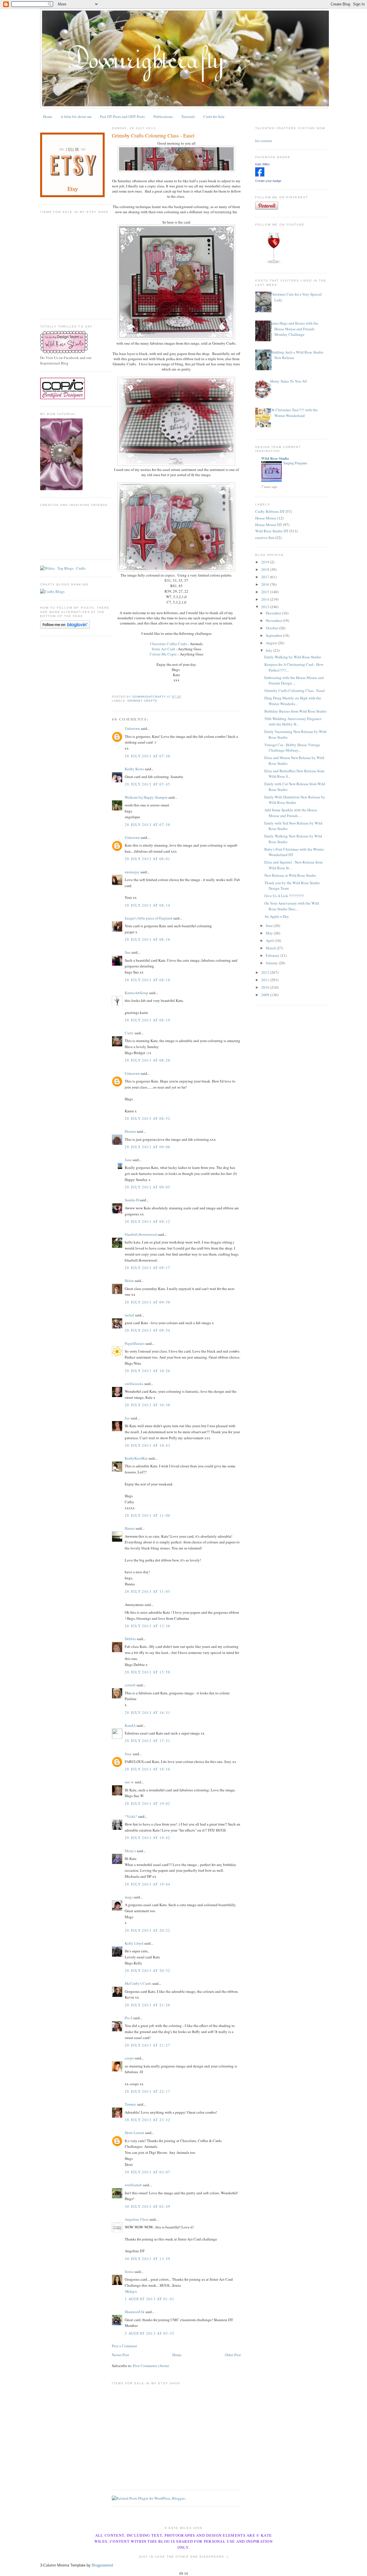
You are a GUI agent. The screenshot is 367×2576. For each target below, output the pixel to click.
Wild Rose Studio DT (272, 531)
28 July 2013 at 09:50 (148, 1302)
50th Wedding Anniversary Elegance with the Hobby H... (293, 721)
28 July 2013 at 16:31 (148, 1712)
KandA (130, 1725)
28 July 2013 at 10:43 (148, 1445)
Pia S (129, 2018)
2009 (266, 995)
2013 (266, 607)
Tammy (130, 2104)
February (273, 955)
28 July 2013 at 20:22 (148, 1930)
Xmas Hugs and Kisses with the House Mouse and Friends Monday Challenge (294, 329)
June (270, 926)
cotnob (130, 1685)
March (271, 948)
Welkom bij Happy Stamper (146, 797)
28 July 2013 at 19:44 (148, 1884)
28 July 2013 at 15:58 (148, 1672)
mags (129, 1897)
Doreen (130, 1131)
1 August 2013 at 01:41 (150, 2299)
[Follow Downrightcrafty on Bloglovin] (65, 627)
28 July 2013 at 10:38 (148, 1405)
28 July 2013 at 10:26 (148, 1371)
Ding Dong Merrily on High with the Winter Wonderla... (293, 701)
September (274, 635)
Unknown (132, 728)
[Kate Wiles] (260, 175)
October (272, 628)
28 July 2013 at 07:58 (148, 825)
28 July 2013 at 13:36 (148, 1626)
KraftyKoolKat (136, 1458)
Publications (163, 117)
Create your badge (268, 181)
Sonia (129, 2272)
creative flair (265, 538)
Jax (127, 1418)
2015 (266, 592)
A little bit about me (76, 117)
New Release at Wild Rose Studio (290, 875)
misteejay (132, 872)
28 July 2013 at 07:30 (148, 756)
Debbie (130, 1639)
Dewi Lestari (134, 2133)
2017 (266, 577)
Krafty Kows (134, 769)
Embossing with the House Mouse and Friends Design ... (294, 680)
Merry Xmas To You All (288, 381)
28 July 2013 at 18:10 (148, 1769)
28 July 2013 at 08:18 (148, 980)
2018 (266, 569)
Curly (129, 1033)
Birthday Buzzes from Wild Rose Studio (295, 711)
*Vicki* (131, 1816)
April (270, 940)
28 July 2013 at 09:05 (148, 1187)
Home (48, 117)
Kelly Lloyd (134, 1943)
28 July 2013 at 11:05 (148, 1591)
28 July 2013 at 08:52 (148, 1118)
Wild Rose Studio (275, 458)
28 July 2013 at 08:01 (148, 859)
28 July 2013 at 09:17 (148, 1268)
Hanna (130, 1528)
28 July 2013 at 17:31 (148, 1741)
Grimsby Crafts (142, 701)
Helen (129, 1281)
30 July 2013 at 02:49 (148, 2206)
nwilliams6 (133, 2185)
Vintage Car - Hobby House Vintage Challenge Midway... (292, 748)
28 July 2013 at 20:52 (148, 1970)
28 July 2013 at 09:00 (148, 1147)
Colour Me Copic (164, 654)
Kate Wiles (262, 164)
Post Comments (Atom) (151, 2366)
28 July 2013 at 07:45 (148, 784)
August (272, 643)
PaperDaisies (135, 1343)
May (270, 933)
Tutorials (188, 117)
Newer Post (120, 2355)
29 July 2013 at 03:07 (148, 2172)
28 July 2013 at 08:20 (148, 1060)
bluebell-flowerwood (141, 1234)
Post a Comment (124, 2346)
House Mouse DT (269, 525)
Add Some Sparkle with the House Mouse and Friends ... (291, 813)
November (274, 620)
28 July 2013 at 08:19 (148, 1020)
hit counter (264, 141)
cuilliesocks (134, 1384)
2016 (266, 584)
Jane (128, 1160)
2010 (266, 987)
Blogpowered (102, 2565)
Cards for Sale (214, 117)
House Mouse (266, 518)
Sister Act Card (163, 649)
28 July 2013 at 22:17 (148, 2091)
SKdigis (131, 2291)
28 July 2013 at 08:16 (148, 939)
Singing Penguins (295, 463)
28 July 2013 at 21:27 (148, 2045)
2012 (266, 972)
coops (129, 2058)
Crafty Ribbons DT (270, 511)
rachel (129, 1315)
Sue (128, 952)
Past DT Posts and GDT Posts (122, 117)
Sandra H (132, 1200)
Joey (128, 1754)
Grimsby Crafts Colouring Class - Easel (295, 690)
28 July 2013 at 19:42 (148, 1838)
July (270, 650)
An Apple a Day (277, 916)
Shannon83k (135, 2312)
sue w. (129, 1782)
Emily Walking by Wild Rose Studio (293, 657)
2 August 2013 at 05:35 (150, 2333)
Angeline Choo (137, 2219)
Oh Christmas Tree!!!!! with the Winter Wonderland (294, 413)
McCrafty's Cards (138, 1983)
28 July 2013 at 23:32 (148, 2120)
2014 (266, 599)
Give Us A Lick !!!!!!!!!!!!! (284, 896)
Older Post (233, 2355)
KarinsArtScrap (136, 993)
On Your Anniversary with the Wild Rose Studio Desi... (292, 906)
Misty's (130, 1851)
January (272, 963)
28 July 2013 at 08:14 (148, 905)
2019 (266, 562)
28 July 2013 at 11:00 (148, 1515)
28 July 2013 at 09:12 (148, 1221)
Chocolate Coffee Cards (168, 644)
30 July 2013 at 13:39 (148, 2259)
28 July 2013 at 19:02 (148, 1803)
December (274, 613)
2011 (266, 980)
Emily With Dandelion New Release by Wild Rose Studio (295, 800)
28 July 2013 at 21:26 (148, 2005)
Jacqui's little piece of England (149, 918)
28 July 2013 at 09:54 (148, 1330)
